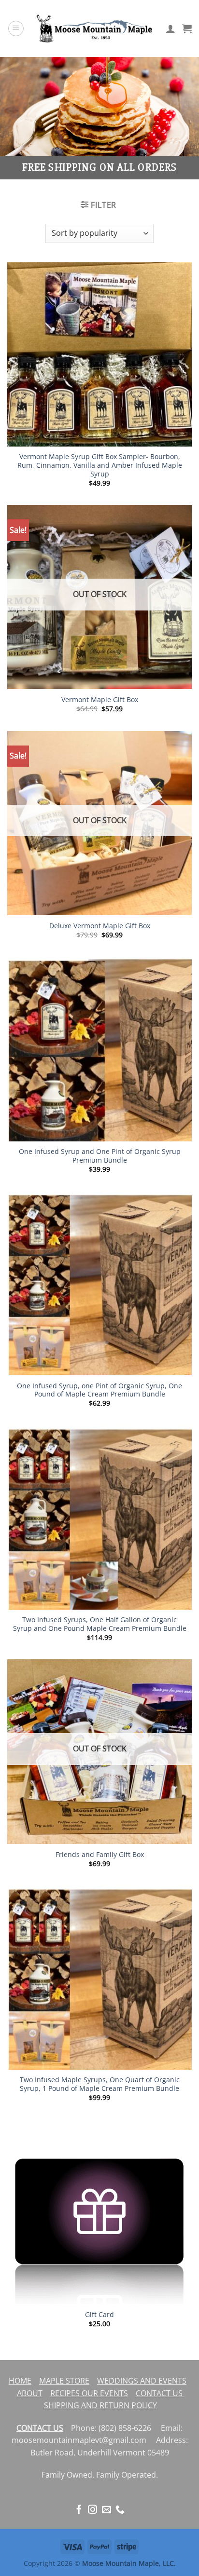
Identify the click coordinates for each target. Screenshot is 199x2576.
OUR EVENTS (104, 2393)
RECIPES (65, 2393)
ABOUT (30, 2393)
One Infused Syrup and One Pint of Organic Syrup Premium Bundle (100, 1156)
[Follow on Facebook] (79, 2510)
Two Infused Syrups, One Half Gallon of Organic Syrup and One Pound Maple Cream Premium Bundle (100, 1624)
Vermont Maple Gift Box (100, 700)
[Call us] (120, 2510)
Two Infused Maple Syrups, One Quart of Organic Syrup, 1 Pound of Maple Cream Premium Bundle (100, 2084)
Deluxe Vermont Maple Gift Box (100, 926)
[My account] (171, 28)
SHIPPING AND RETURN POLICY (100, 2405)
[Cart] (187, 28)
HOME (20, 2381)
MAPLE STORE (64, 2381)
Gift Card (99, 2315)
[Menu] (16, 28)
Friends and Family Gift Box (100, 1855)
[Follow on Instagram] (92, 2510)
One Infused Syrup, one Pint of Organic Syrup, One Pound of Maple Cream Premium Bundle (99, 1390)
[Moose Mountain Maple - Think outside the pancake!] (95, 28)
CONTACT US (160, 2393)
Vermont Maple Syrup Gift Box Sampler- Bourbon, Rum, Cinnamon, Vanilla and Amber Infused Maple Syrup (100, 465)
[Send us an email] (107, 2510)
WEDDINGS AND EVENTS (142, 2381)
